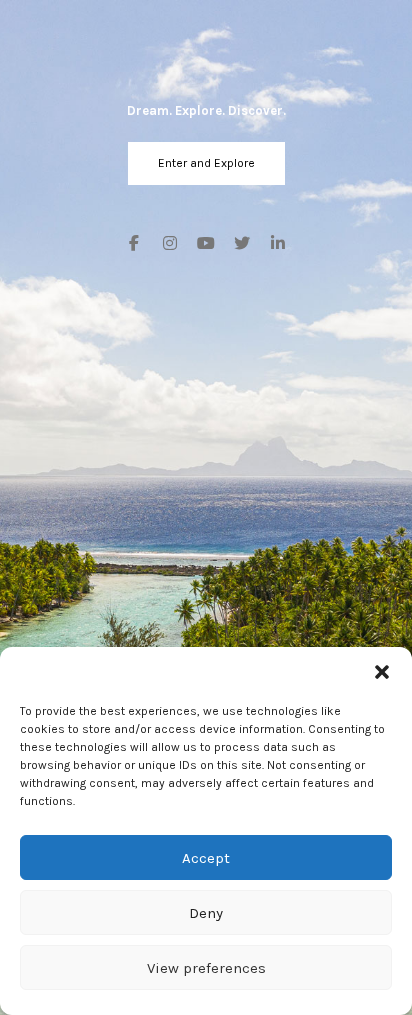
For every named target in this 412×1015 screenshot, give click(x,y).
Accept (206, 858)
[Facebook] (138, 245)
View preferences (206, 968)
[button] (382, 672)
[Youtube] (206, 245)
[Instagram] (170, 245)
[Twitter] (242, 245)
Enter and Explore (206, 163)
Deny (206, 913)
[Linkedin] (274, 245)
